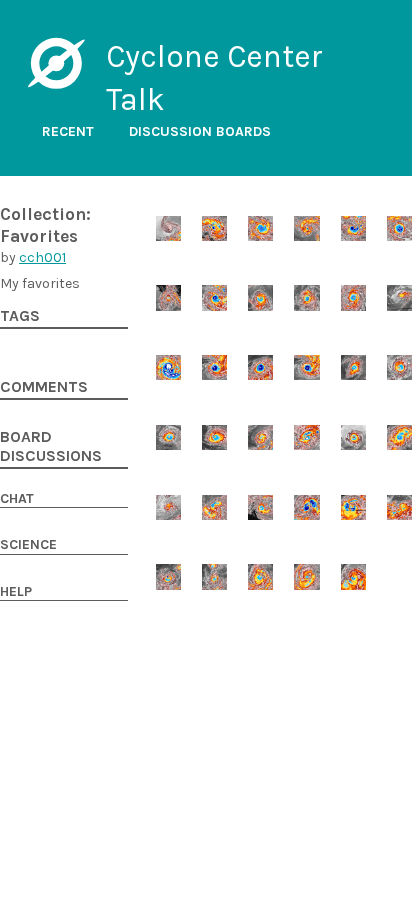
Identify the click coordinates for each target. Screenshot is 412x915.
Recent (68, 131)
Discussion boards (200, 131)
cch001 (42, 257)
